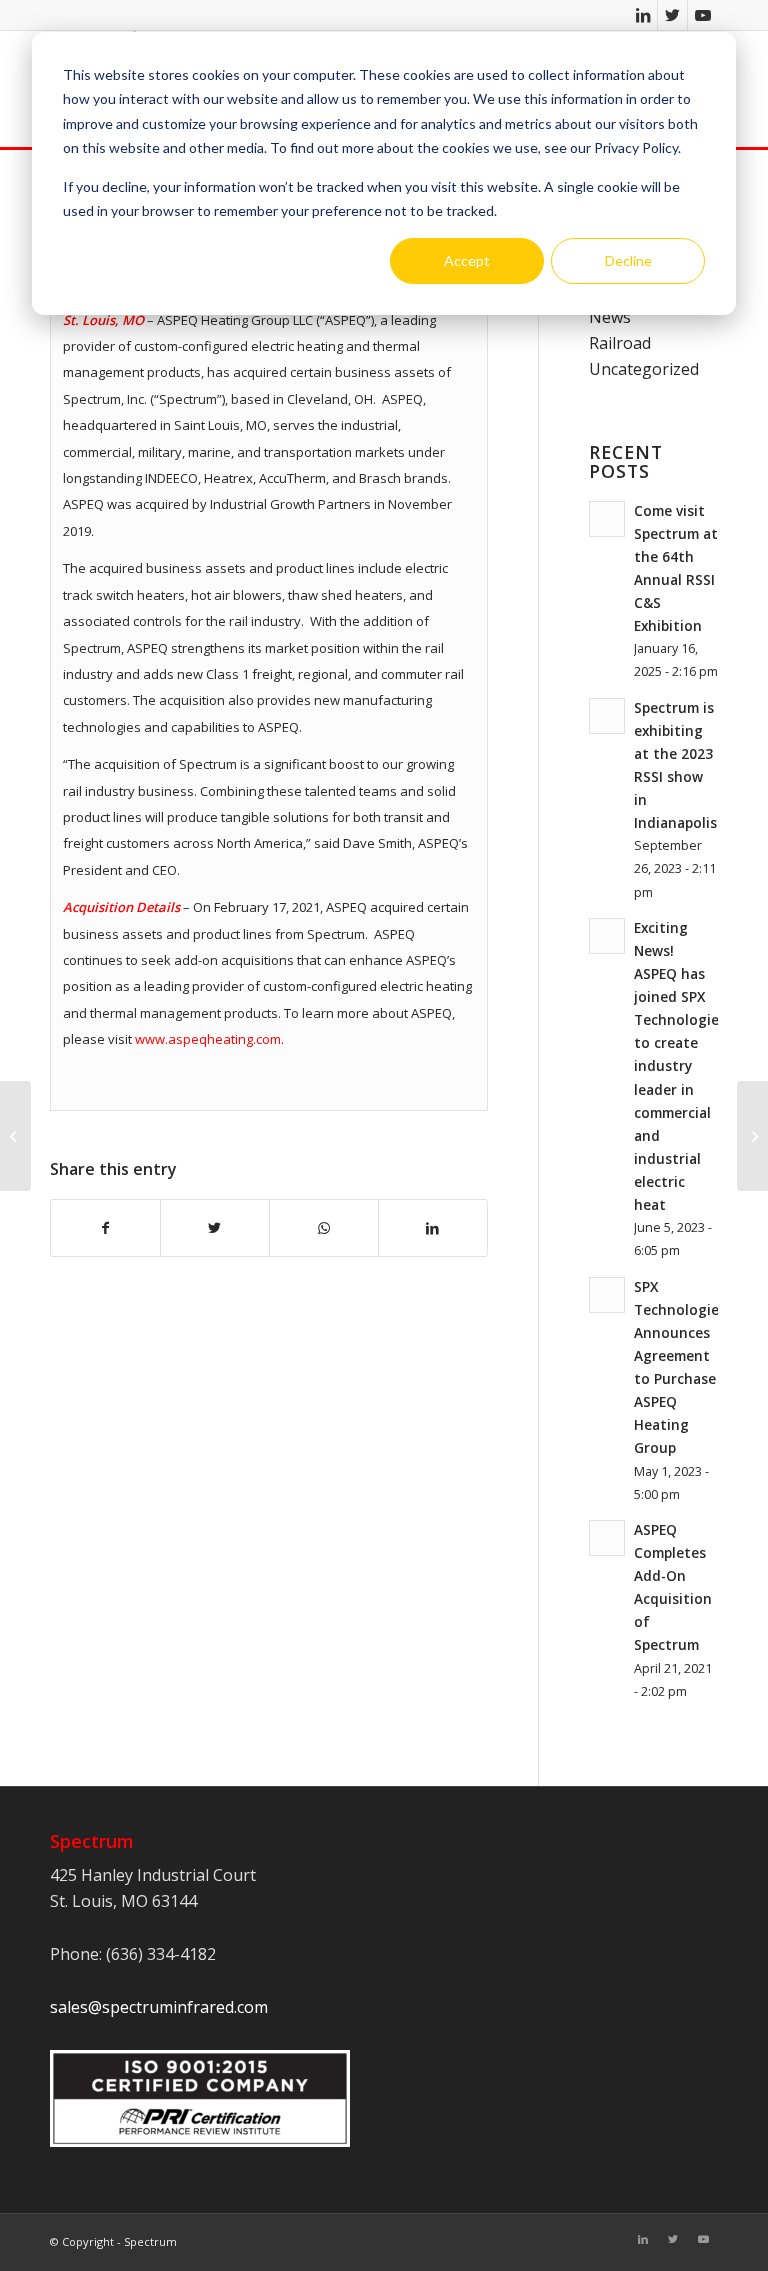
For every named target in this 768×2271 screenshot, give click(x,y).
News (610, 317)
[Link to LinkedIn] (642, 15)
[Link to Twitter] (672, 15)
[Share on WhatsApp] (324, 1228)
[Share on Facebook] (105, 1228)
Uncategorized (644, 369)
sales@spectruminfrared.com (159, 2007)
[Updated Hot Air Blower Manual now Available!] (15, 1136)
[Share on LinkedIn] (433, 1228)
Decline (628, 260)
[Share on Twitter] (215, 1228)
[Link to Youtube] (703, 15)
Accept (467, 260)
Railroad (620, 343)
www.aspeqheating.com (208, 1039)
